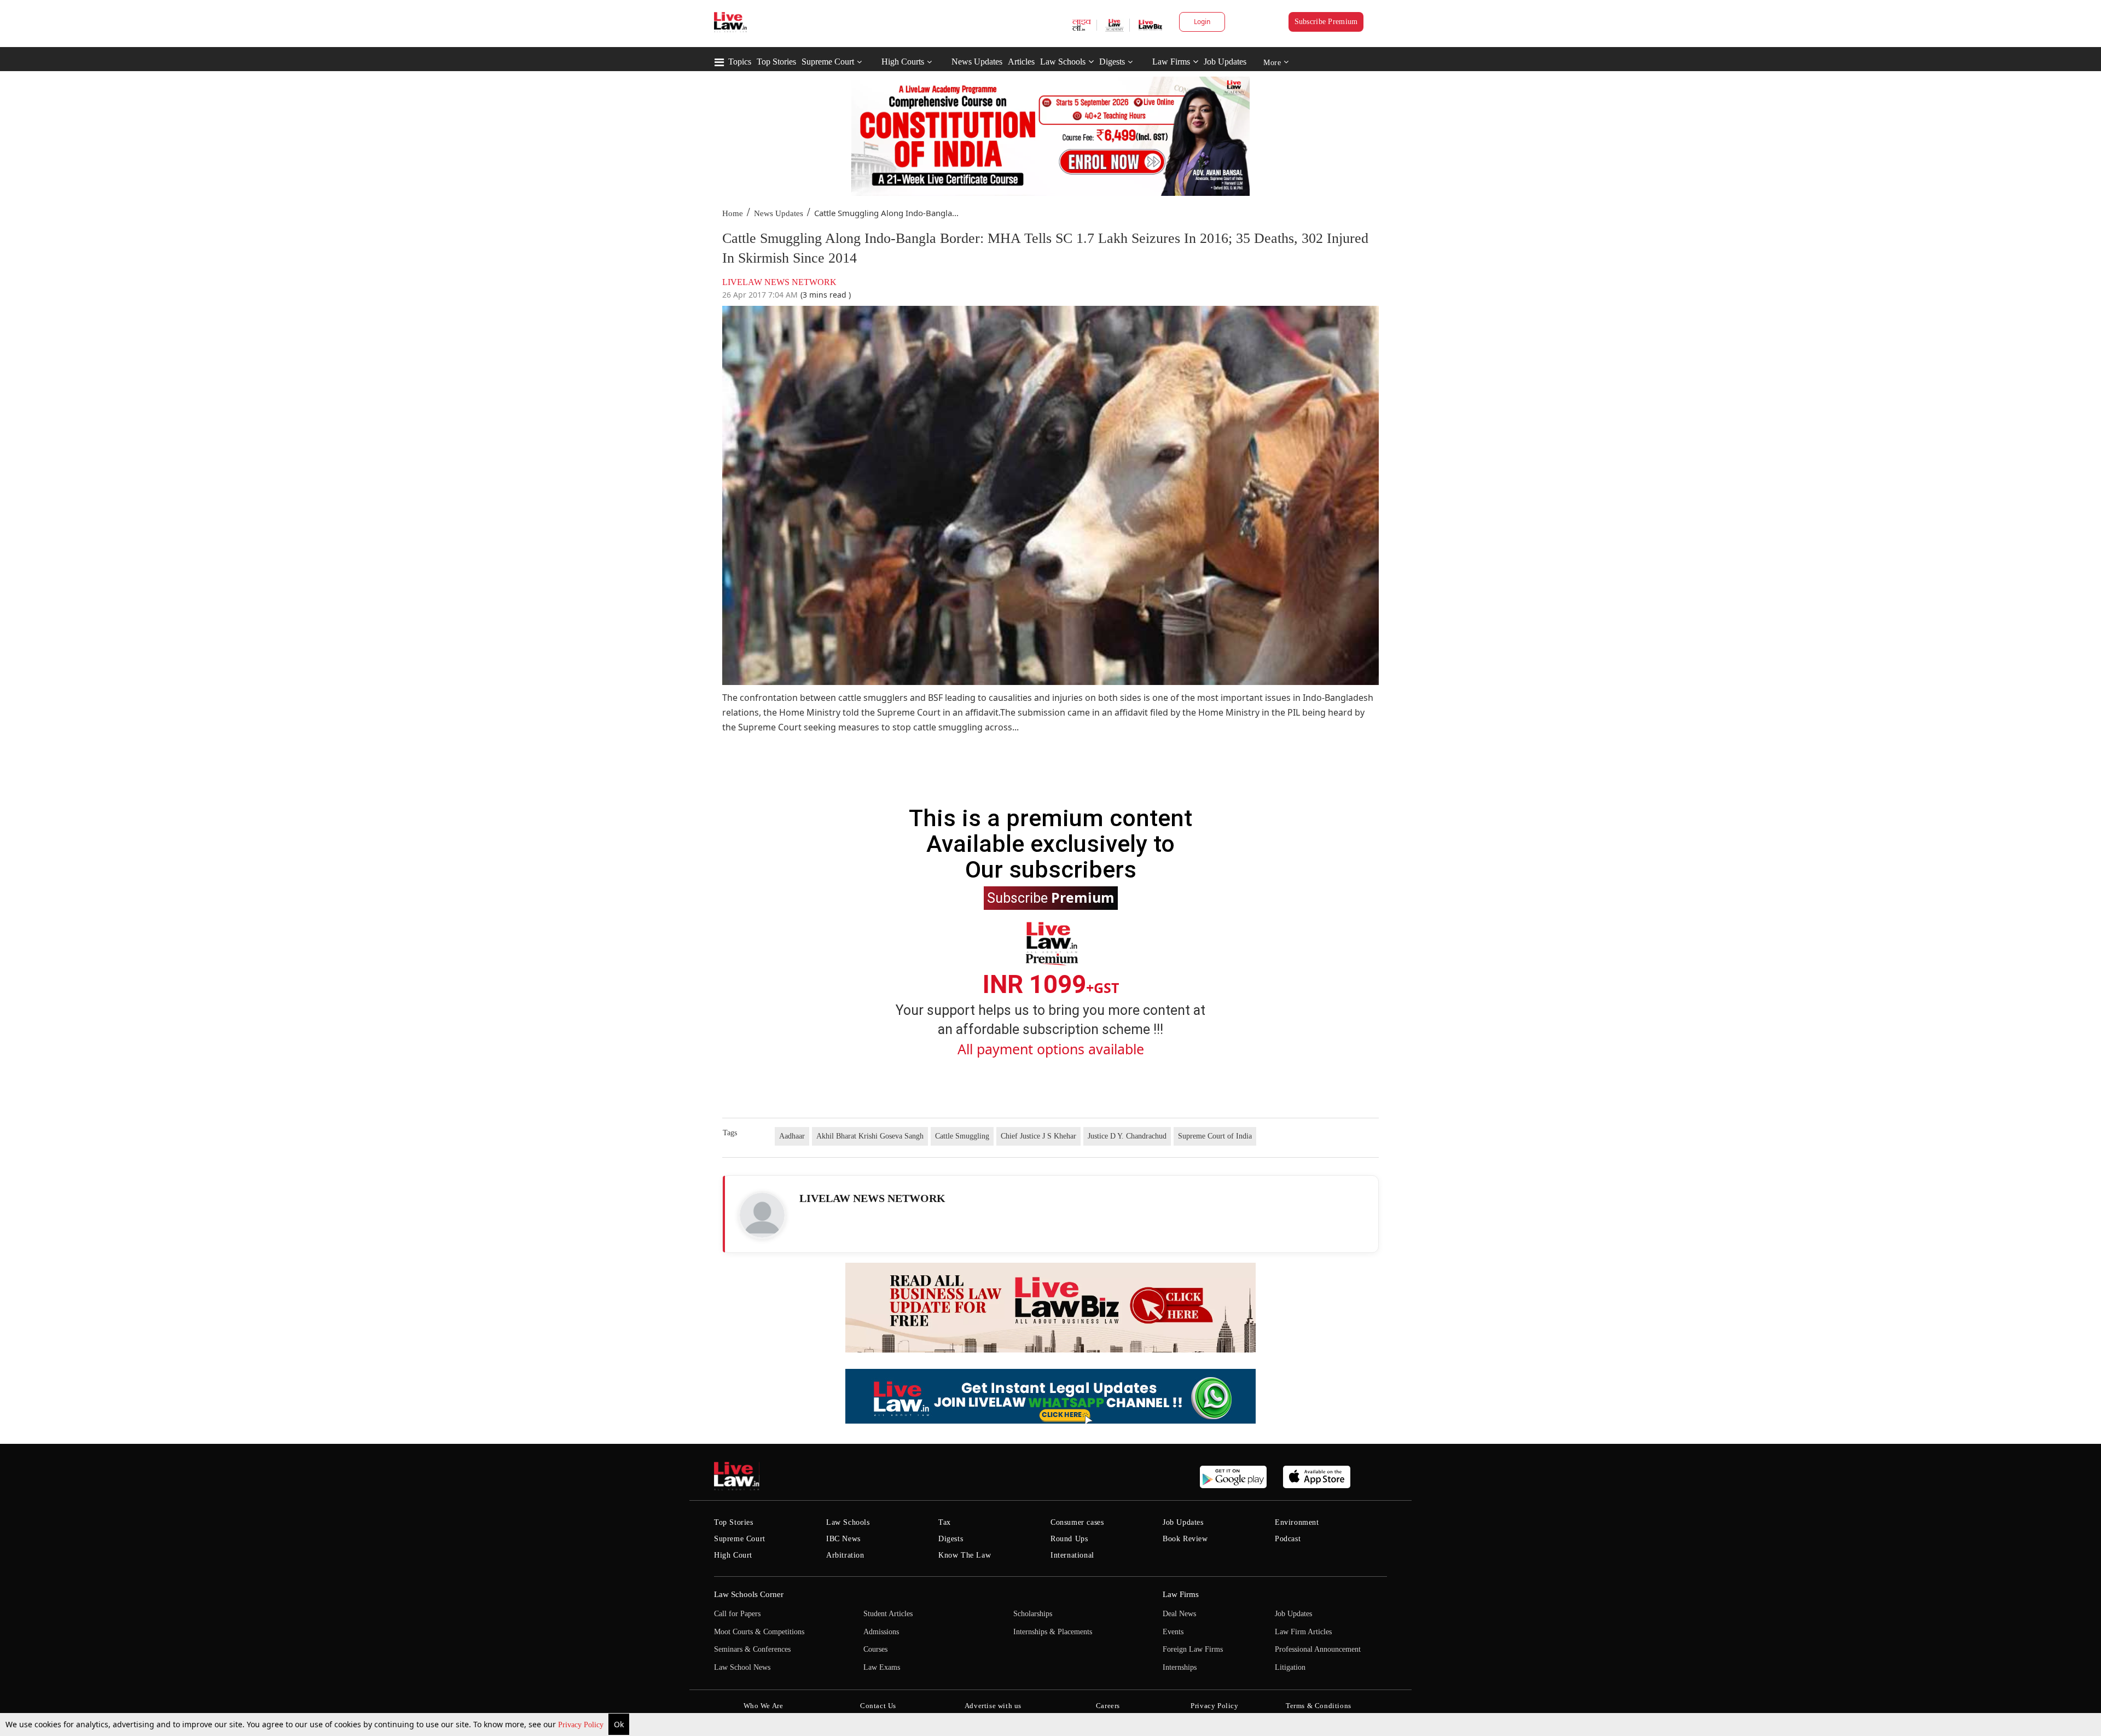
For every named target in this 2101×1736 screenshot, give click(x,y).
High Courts (903, 62)
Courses (875, 1649)
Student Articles (888, 1614)
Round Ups (1069, 1539)
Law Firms (1171, 62)
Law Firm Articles (1303, 1632)
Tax (945, 1522)
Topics (740, 62)
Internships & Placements (1053, 1632)
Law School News (742, 1667)
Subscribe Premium (1326, 22)
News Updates (977, 62)
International (1072, 1555)
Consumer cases (1077, 1522)
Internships (1180, 1667)
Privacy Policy (582, 1725)
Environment (1297, 1522)
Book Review (1185, 1539)
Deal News (1179, 1614)
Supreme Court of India (1215, 1136)
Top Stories (776, 62)
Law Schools (1063, 62)
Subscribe (1051, 897)
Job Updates (1225, 62)
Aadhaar (792, 1136)
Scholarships (1033, 1614)
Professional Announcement (1318, 1649)
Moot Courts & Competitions (759, 1632)
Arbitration (845, 1555)
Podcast (1288, 1539)
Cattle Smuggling (962, 1136)
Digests (1112, 62)
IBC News (843, 1539)
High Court (733, 1555)
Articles (1021, 62)
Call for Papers (737, 1614)
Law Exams (882, 1667)
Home (733, 213)
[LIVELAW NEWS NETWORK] (762, 1215)
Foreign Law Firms (1193, 1649)
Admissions (881, 1632)
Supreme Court (828, 62)
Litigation (1290, 1667)
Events (1173, 1632)
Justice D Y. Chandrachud (1127, 1136)
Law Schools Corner (749, 1594)
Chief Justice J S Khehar (1038, 1136)
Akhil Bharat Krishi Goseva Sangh (870, 1136)
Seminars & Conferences (752, 1649)
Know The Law (965, 1555)
